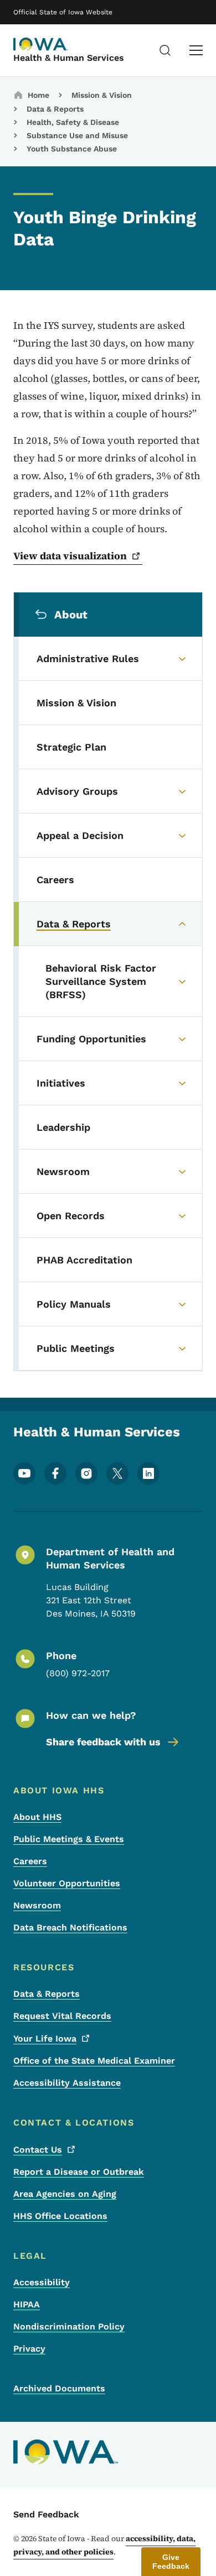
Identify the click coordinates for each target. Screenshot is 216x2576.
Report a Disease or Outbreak (79, 2172)
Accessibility (42, 2282)
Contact (38, 2150)
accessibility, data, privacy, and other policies (104, 2545)
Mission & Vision (102, 95)
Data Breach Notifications (70, 1927)
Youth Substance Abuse (72, 149)
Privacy (29, 2349)
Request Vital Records (62, 2016)
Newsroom (37, 1905)
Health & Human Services (69, 58)
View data (70, 556)
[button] (171, 2562)
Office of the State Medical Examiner (94, 2061)
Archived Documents (59, 2388)
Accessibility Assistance (67, 2083)
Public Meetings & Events (69, 1839)
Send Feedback (46, 2514)
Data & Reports (55, 109)
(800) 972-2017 (78, 1673)
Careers (30, 1861)
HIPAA (27, 2304)
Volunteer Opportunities (67, 1883)
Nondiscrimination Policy (69, 2326)
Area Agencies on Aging (65, 2194)
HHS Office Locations (60, 2216)
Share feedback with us (103, 1742)
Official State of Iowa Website (63, 12)
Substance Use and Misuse (77, 135)
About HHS (37, 1817)
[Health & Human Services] (41, 44)
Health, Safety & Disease (73, 122)
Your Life (45, 2039)
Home (38, 95)
